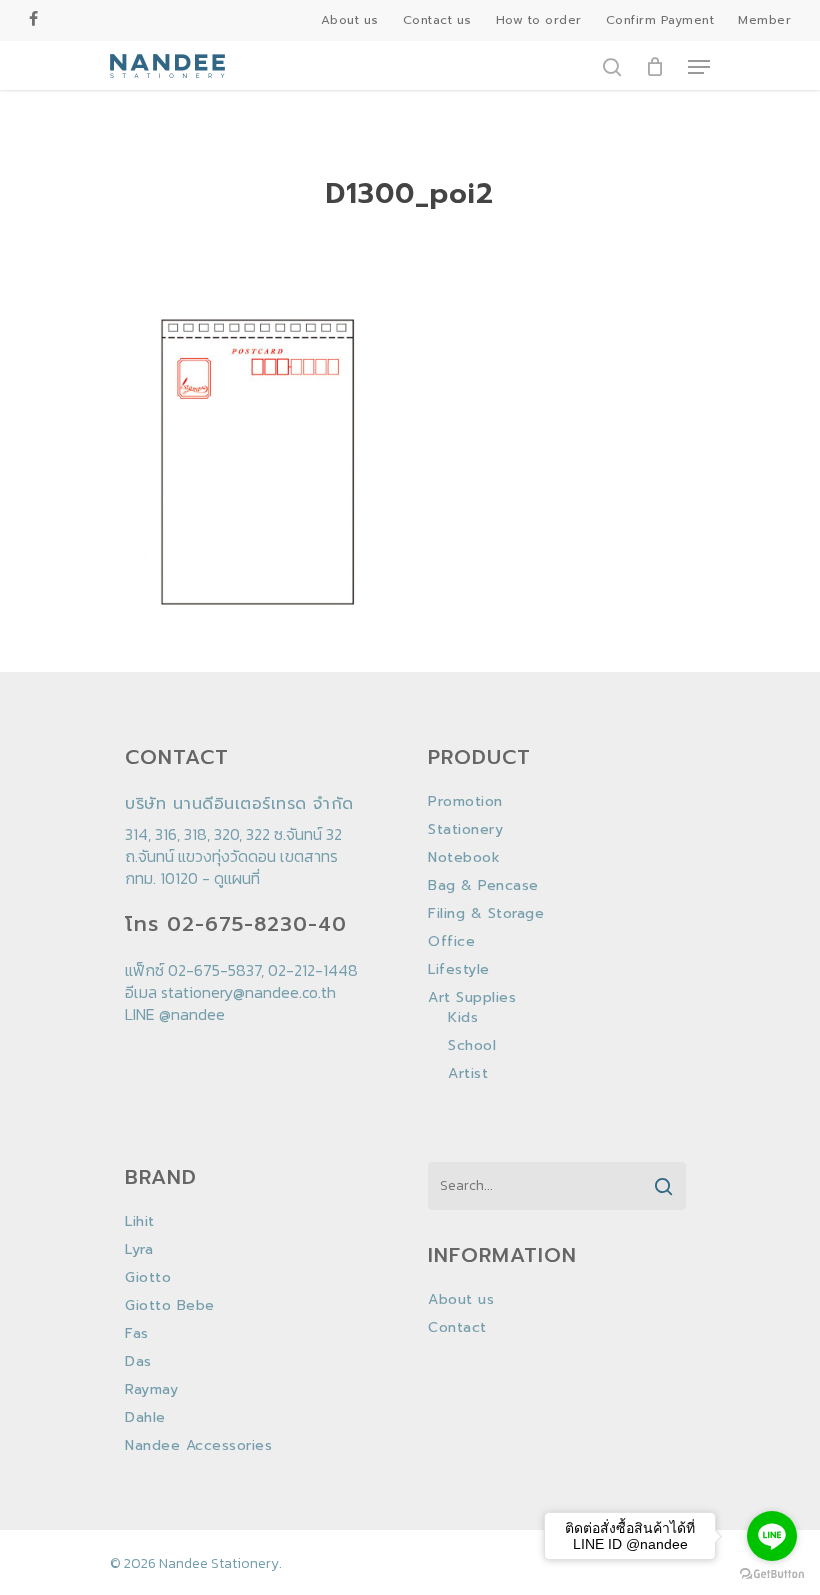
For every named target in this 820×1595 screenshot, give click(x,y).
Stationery (465, 830)
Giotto (148, 1278)
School (472, 1046)
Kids (463, 1018)
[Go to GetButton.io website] (772, 1574)
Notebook (464, 858)
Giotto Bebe (170, 1306)
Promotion (465, 802)
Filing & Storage (486, 914)
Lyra (139, 1250)
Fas (137, 1334)
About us (461, 1300)
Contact (457, 1328)
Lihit (140, 1222)
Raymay (151, 1390)
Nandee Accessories (198, 1446)
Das (138, 1362)
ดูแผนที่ (237, 878)
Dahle (145, 1418)
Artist (468, 1074)
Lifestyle (459, 970)
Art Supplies (472, 998)
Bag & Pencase (483, 886)
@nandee (192, 1014)
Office (451, 942)
